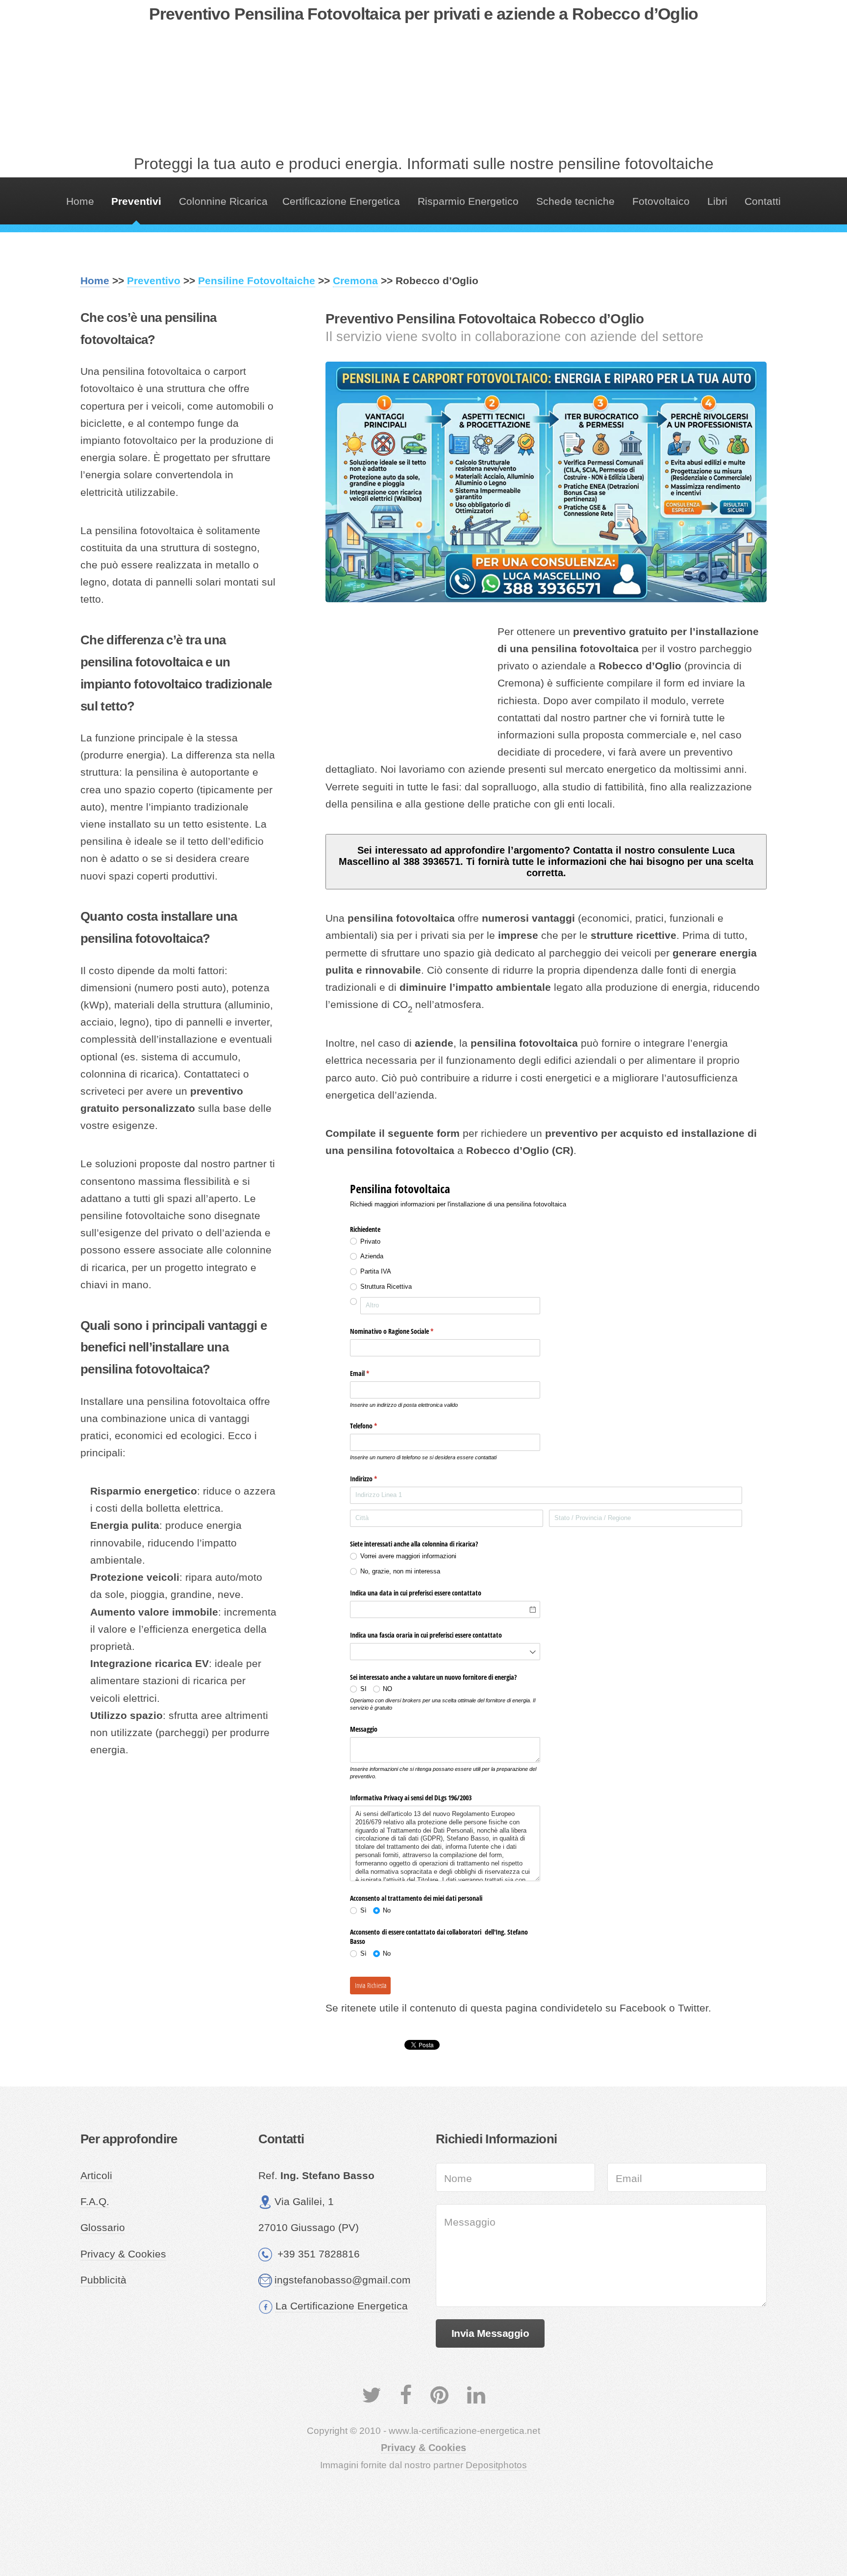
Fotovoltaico (661, 201)
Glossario (103, 2228)
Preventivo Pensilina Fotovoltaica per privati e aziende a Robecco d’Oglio (423, 14)
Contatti (763, 201)
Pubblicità (103, 2280)
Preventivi (136, 201)
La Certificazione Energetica (342, 2306)
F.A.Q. (95, 2202)
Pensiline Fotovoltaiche (257, 281)
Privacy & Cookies (123, 2254)
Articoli (96, 2176)
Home (80, 201)
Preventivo (154, 281)
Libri (717, 201)
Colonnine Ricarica (223, 201)
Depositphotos (496, 2465)
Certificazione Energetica (341, 201)
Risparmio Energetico (468, 201)
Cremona (355, 281)
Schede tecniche (575, 201)
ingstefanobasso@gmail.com (343, 2280)
